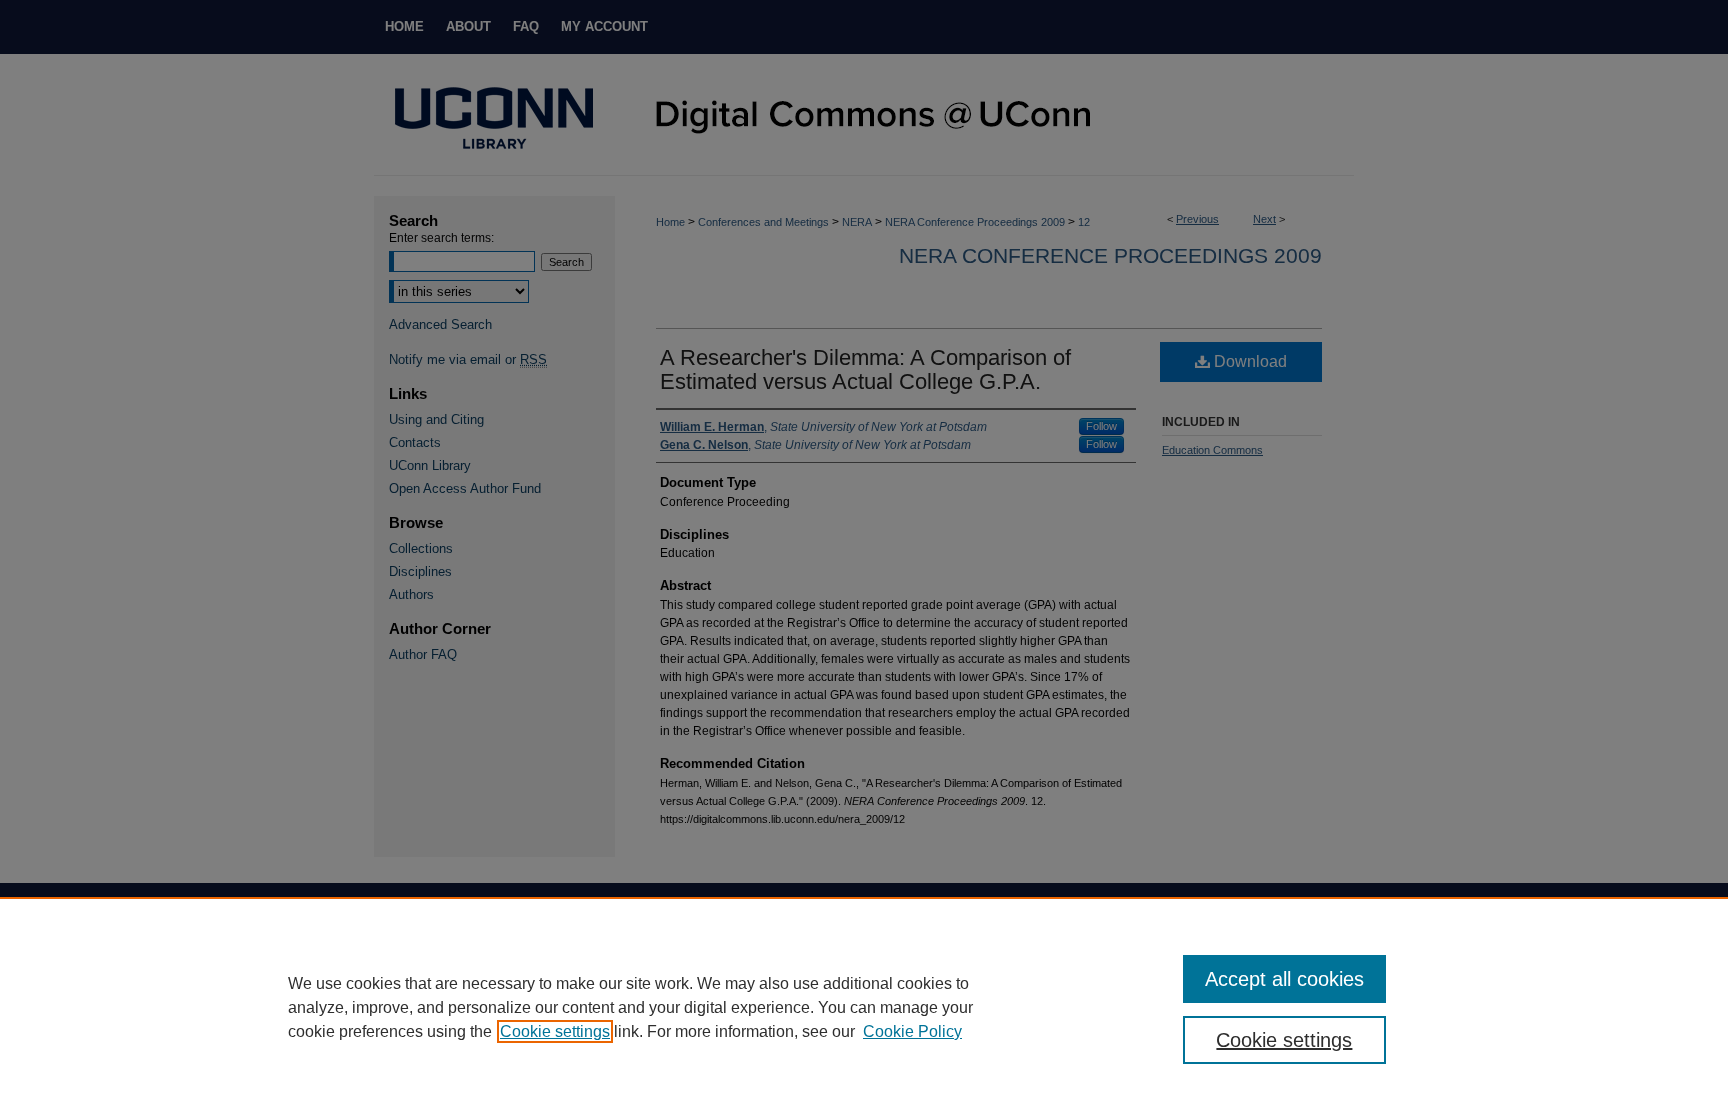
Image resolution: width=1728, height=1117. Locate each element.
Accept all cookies (1284, 979)
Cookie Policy (912, 1031)
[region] (864, 1007)
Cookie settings (555, 1031)
